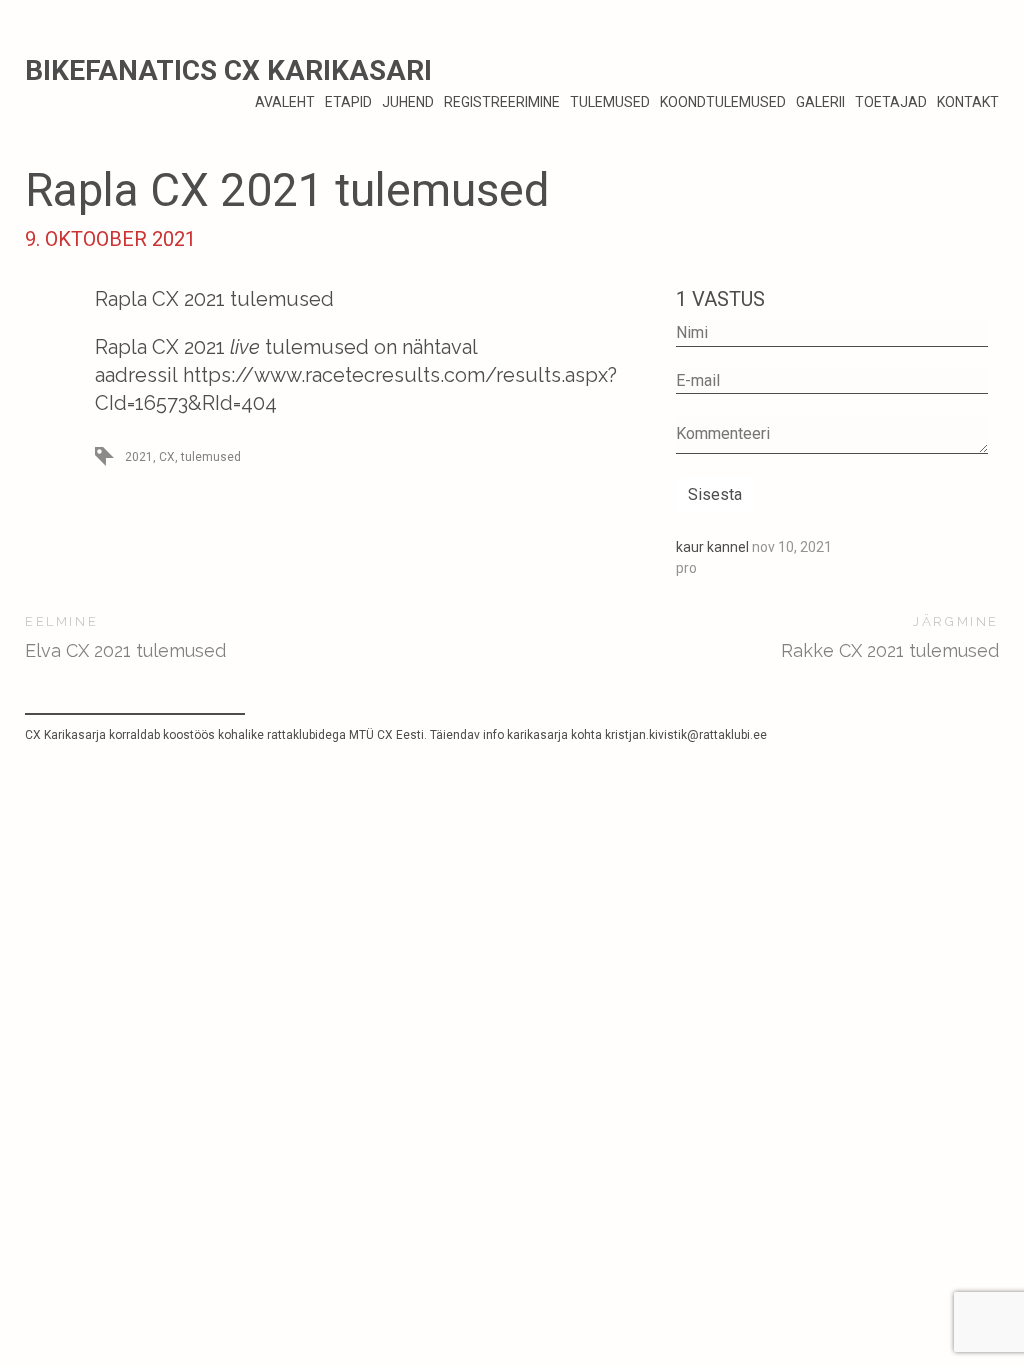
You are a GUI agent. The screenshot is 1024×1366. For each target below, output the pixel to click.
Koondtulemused (723, 102)
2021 (139, 457)
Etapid (348, 102)
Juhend (408, 102)
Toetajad (891, 102)
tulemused (211, 457)
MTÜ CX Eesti (386, 735)
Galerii (820, 102)
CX (167, 457)
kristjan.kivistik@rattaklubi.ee (686, 735)
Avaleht (285, 102)
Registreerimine (502, 102)
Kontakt (968, 102)
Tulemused (610, 102)
